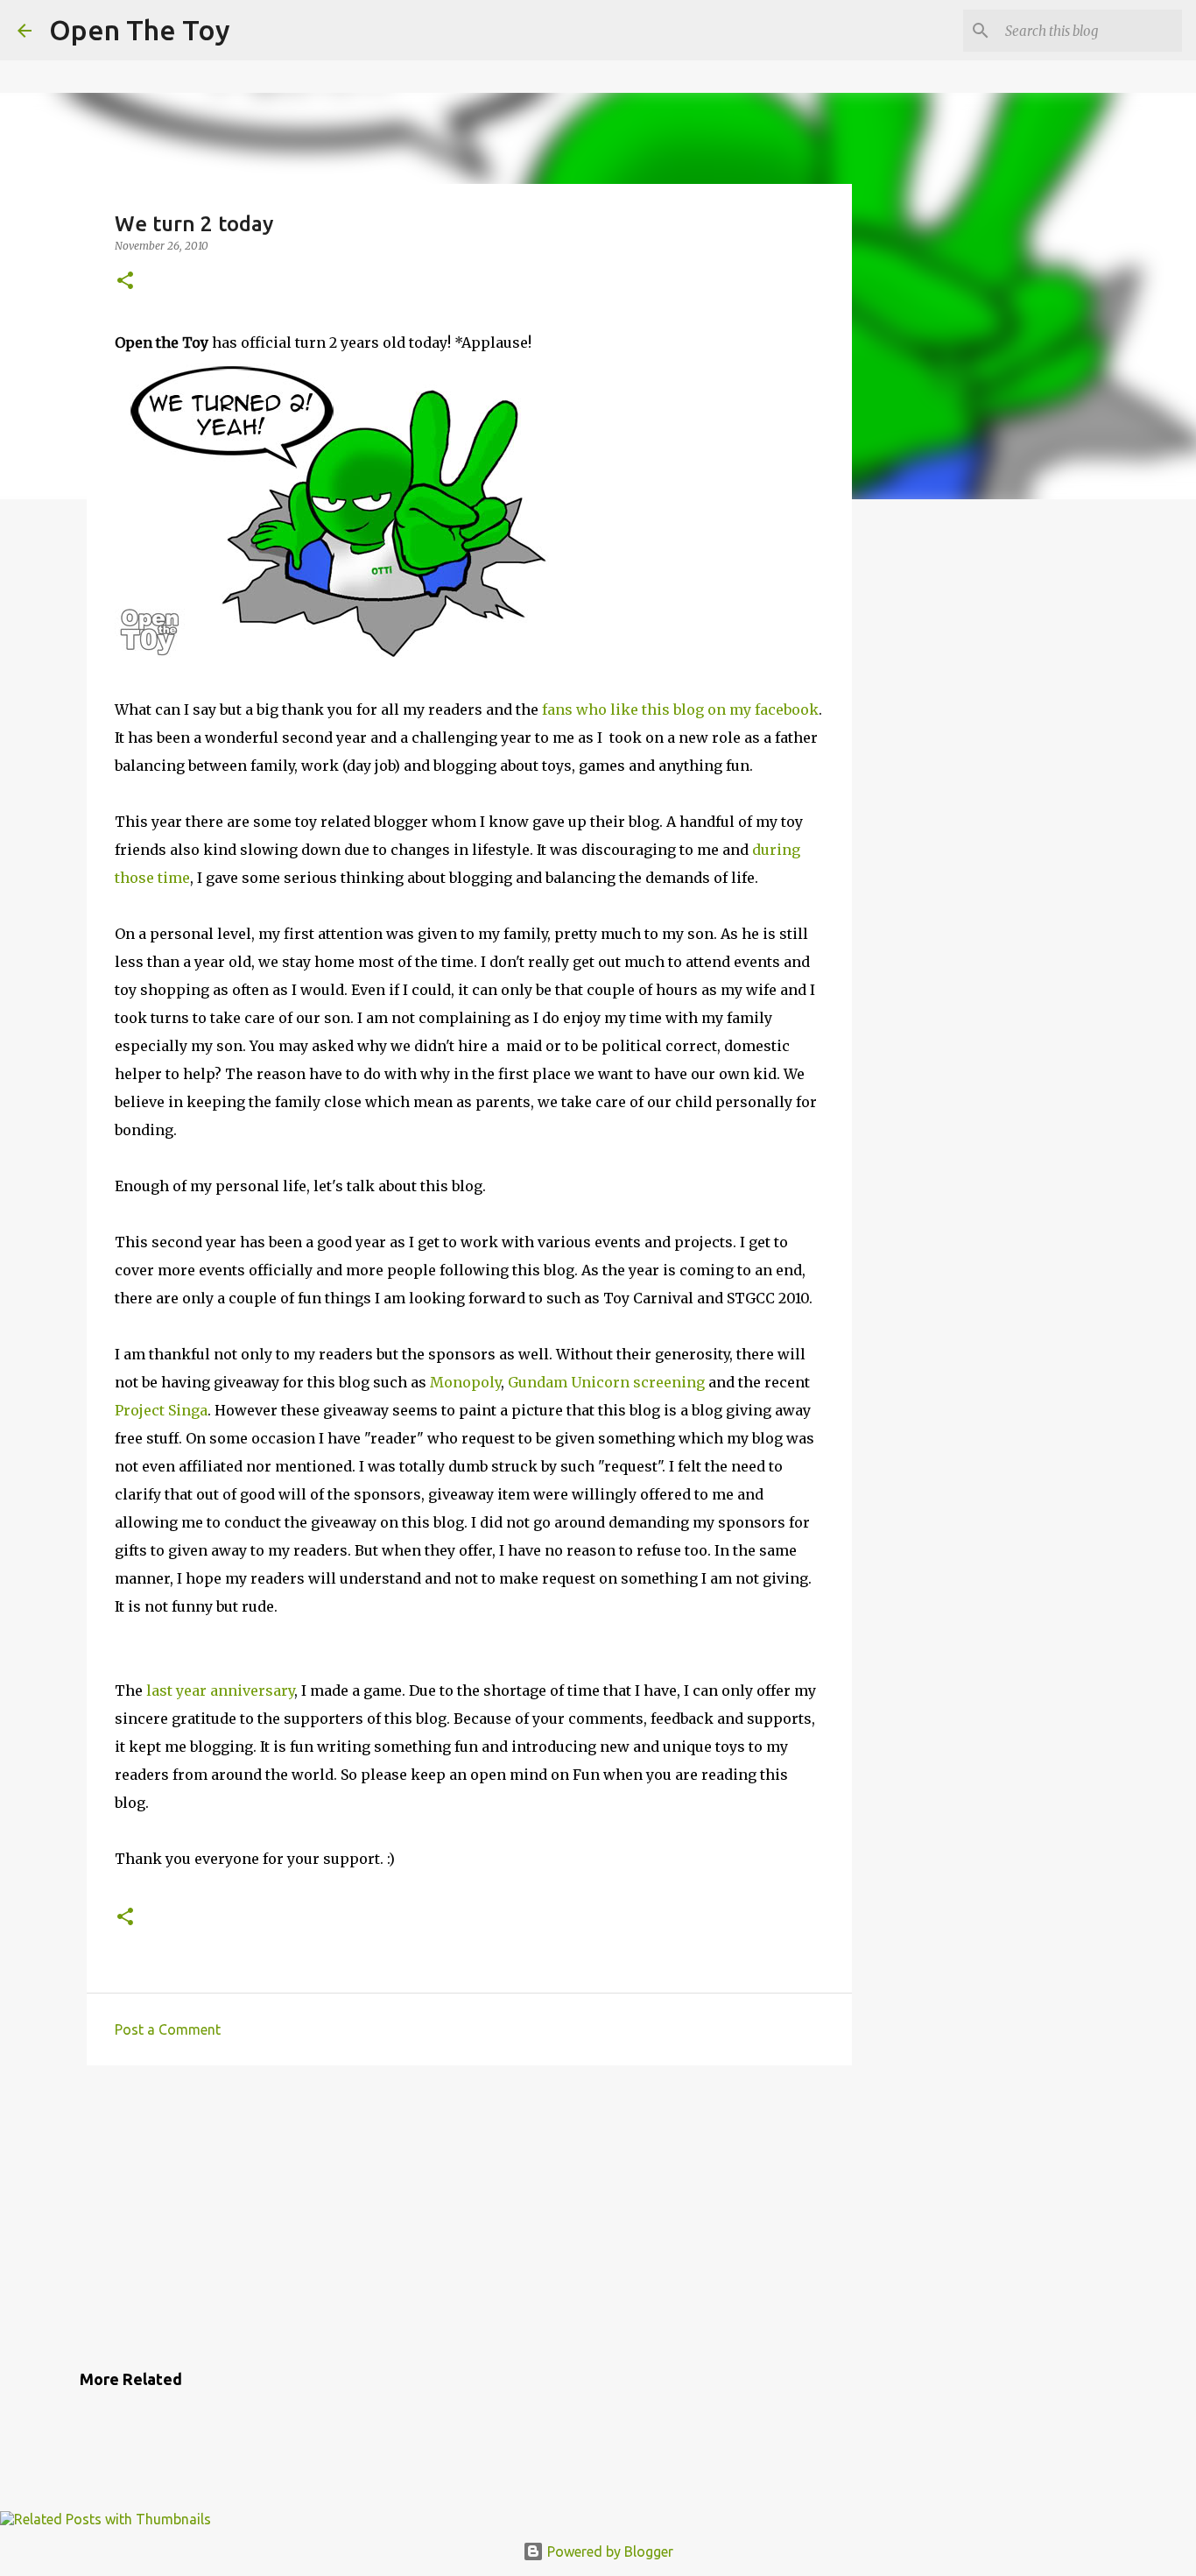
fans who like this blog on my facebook (680, 709)
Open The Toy (140, 30)
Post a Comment (168, 2029)
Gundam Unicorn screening (606, 1382)
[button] (125, 282)
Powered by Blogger (609, 2551)
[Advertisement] (469, 2214)
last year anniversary (220, 1690)
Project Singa (161, 1410)
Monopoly (465, 1382)
